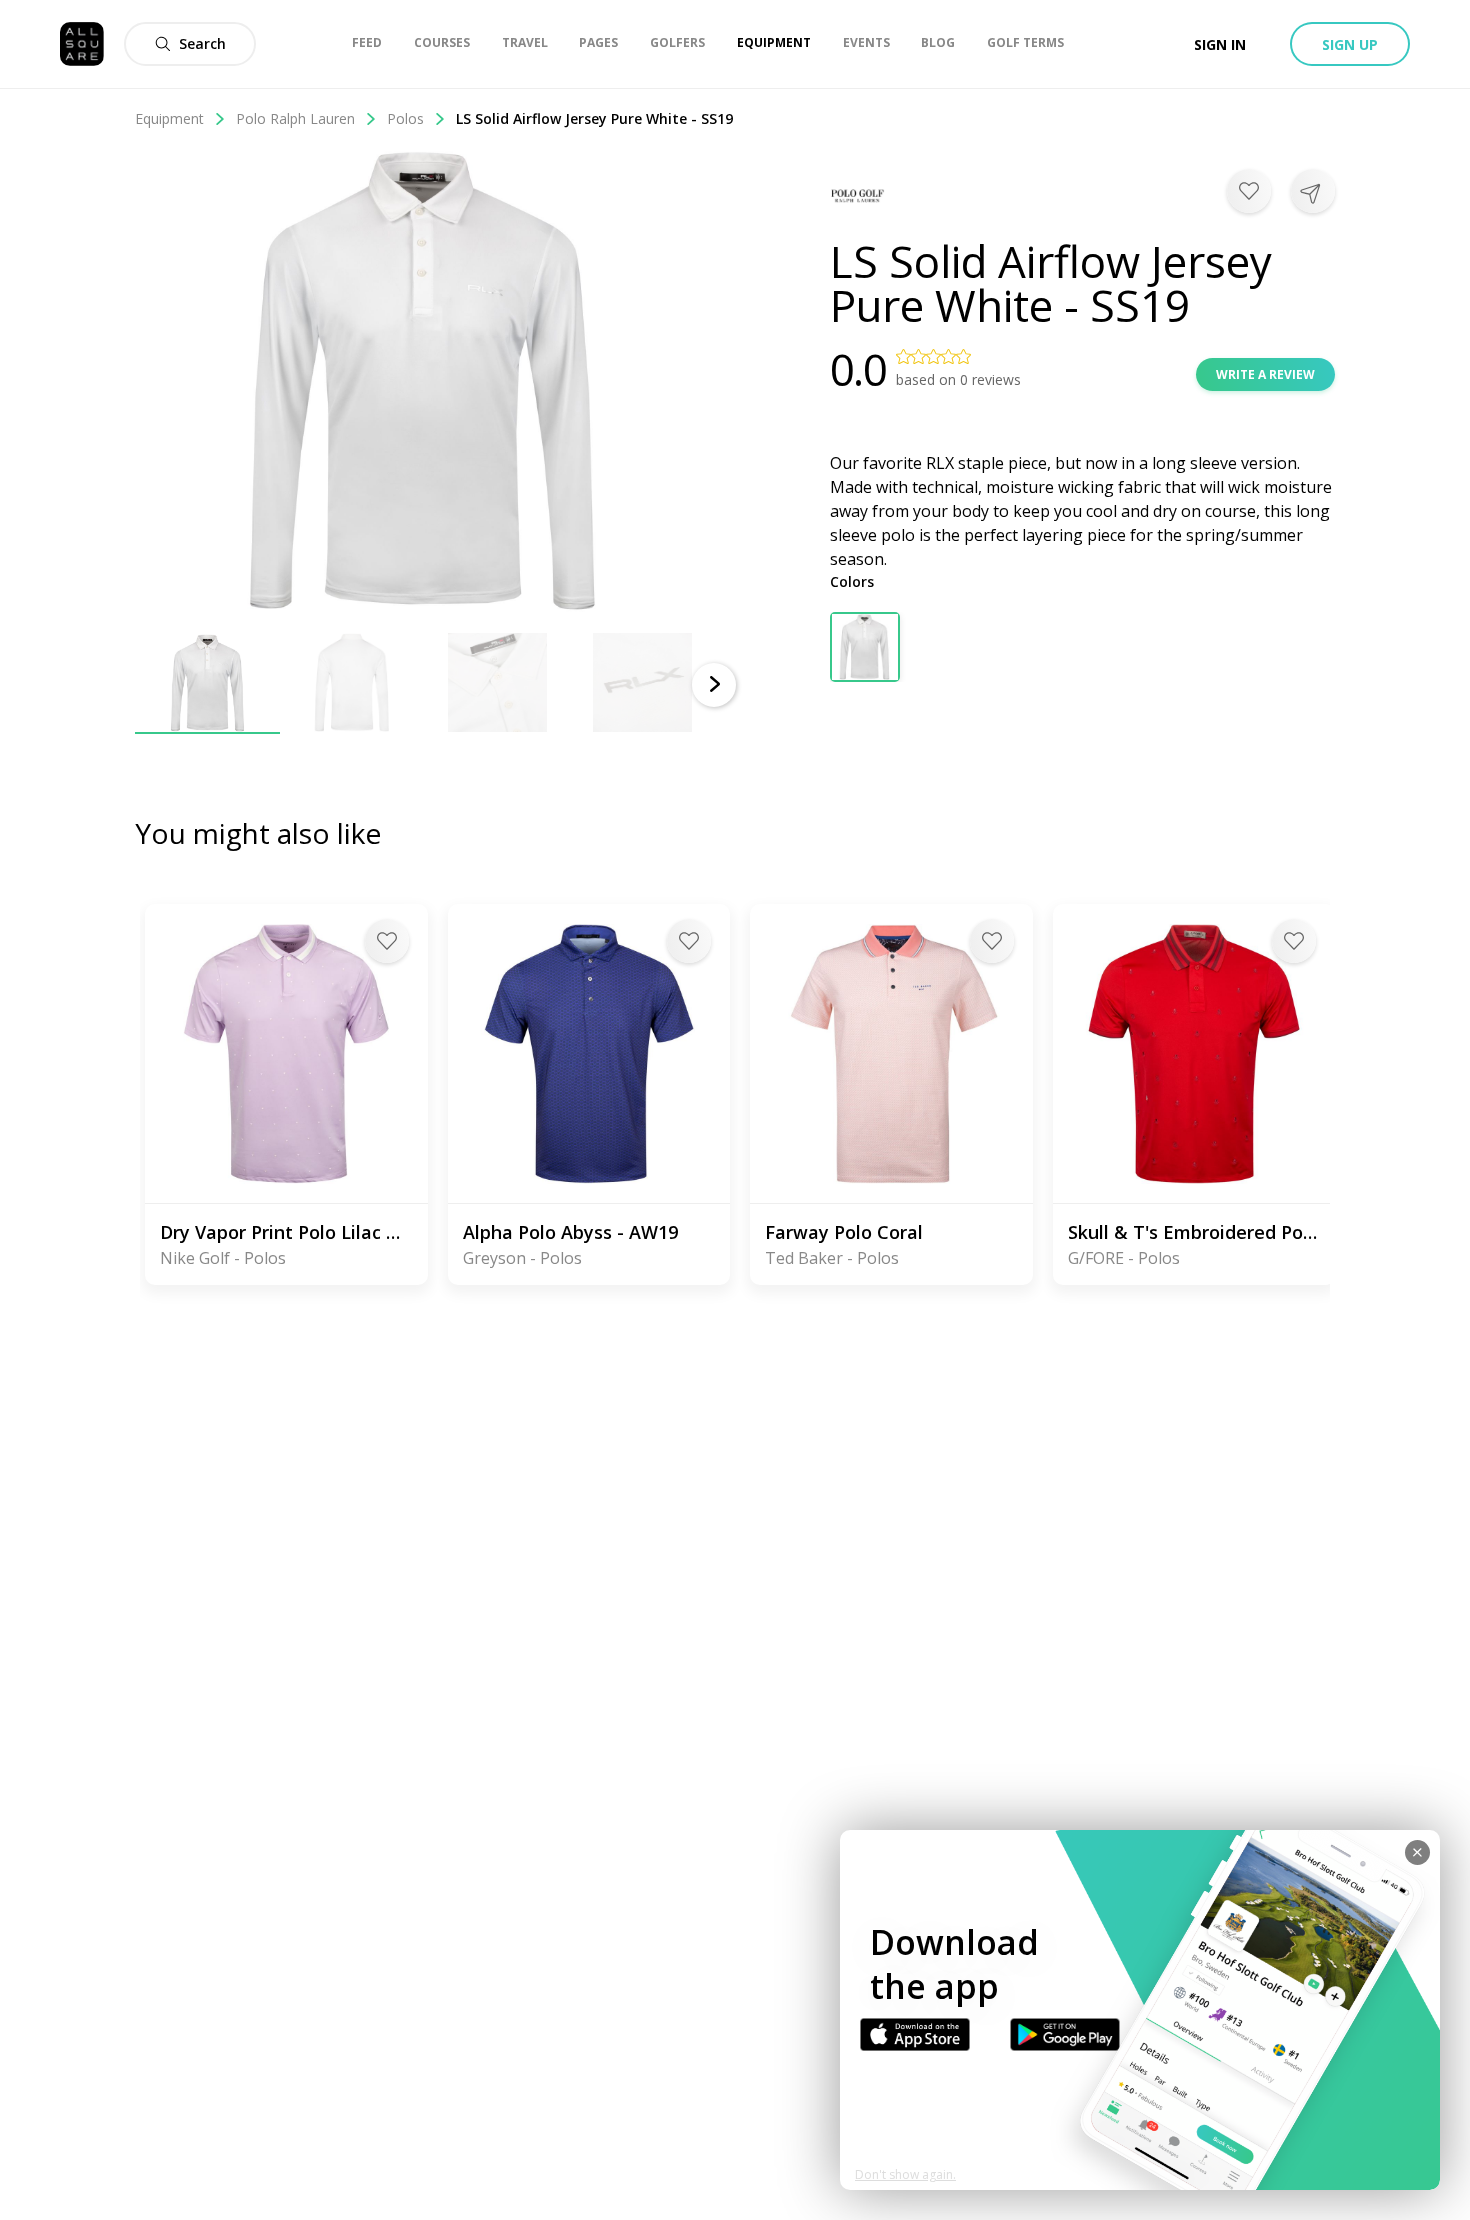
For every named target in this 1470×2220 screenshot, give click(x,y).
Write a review (1265, 374)
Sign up (1350, 44)
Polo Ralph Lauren (295, 118)
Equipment (169, 118)
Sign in (1220, 44)
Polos (405, 118)
